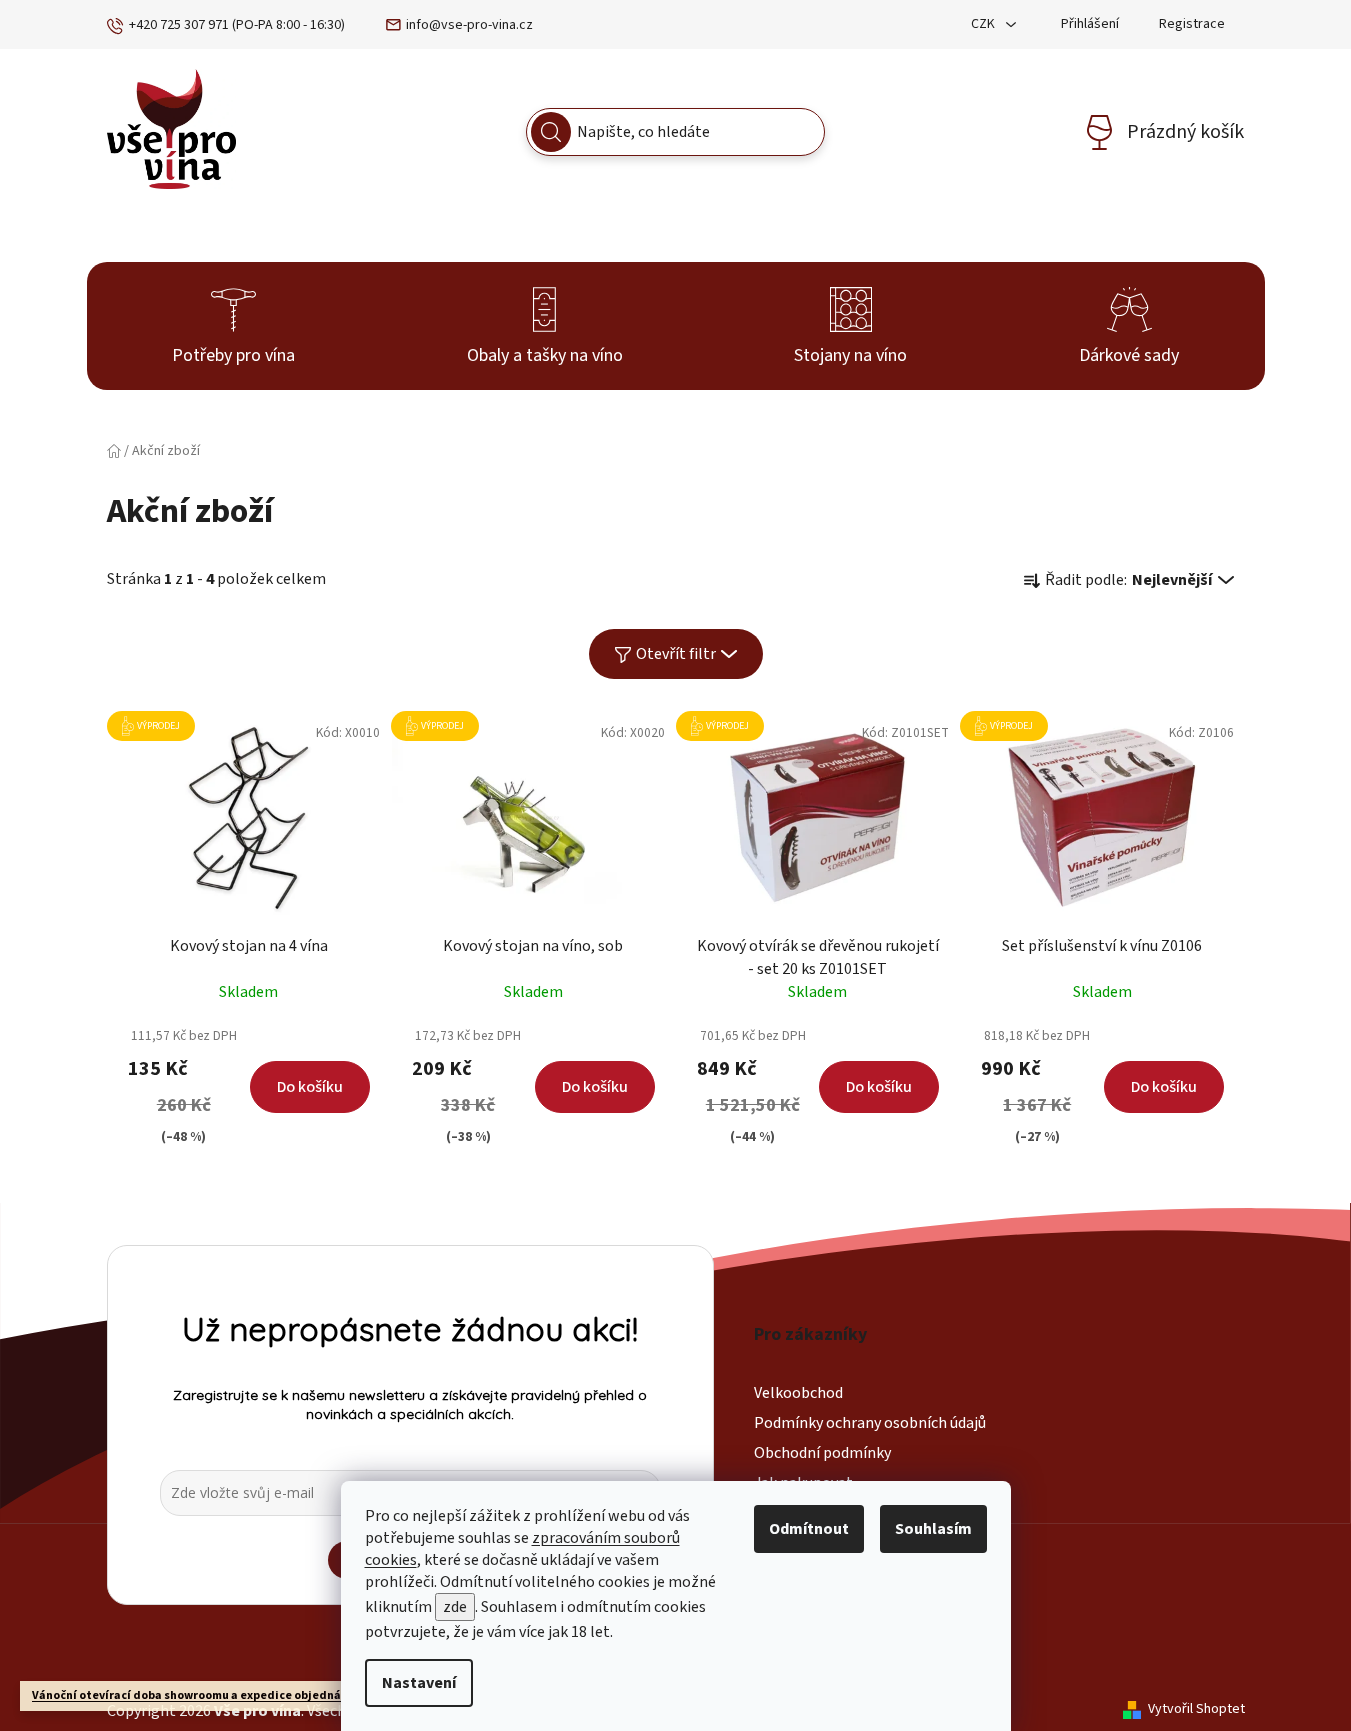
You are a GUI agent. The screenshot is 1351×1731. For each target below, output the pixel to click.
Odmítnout (809, 1529)
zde (455, 1607)
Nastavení (419, 1683)
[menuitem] (234, 326)
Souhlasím (933, 1529)
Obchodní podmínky (822, 1453)
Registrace (1192, 24)
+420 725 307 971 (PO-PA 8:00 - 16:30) (237, 25)
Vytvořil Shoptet (1196, 1709)
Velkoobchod (798, 1393)
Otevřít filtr (676, 654)
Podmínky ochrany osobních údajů (870, 1423)
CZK (984, 24)
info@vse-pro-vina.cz (469, 25)
